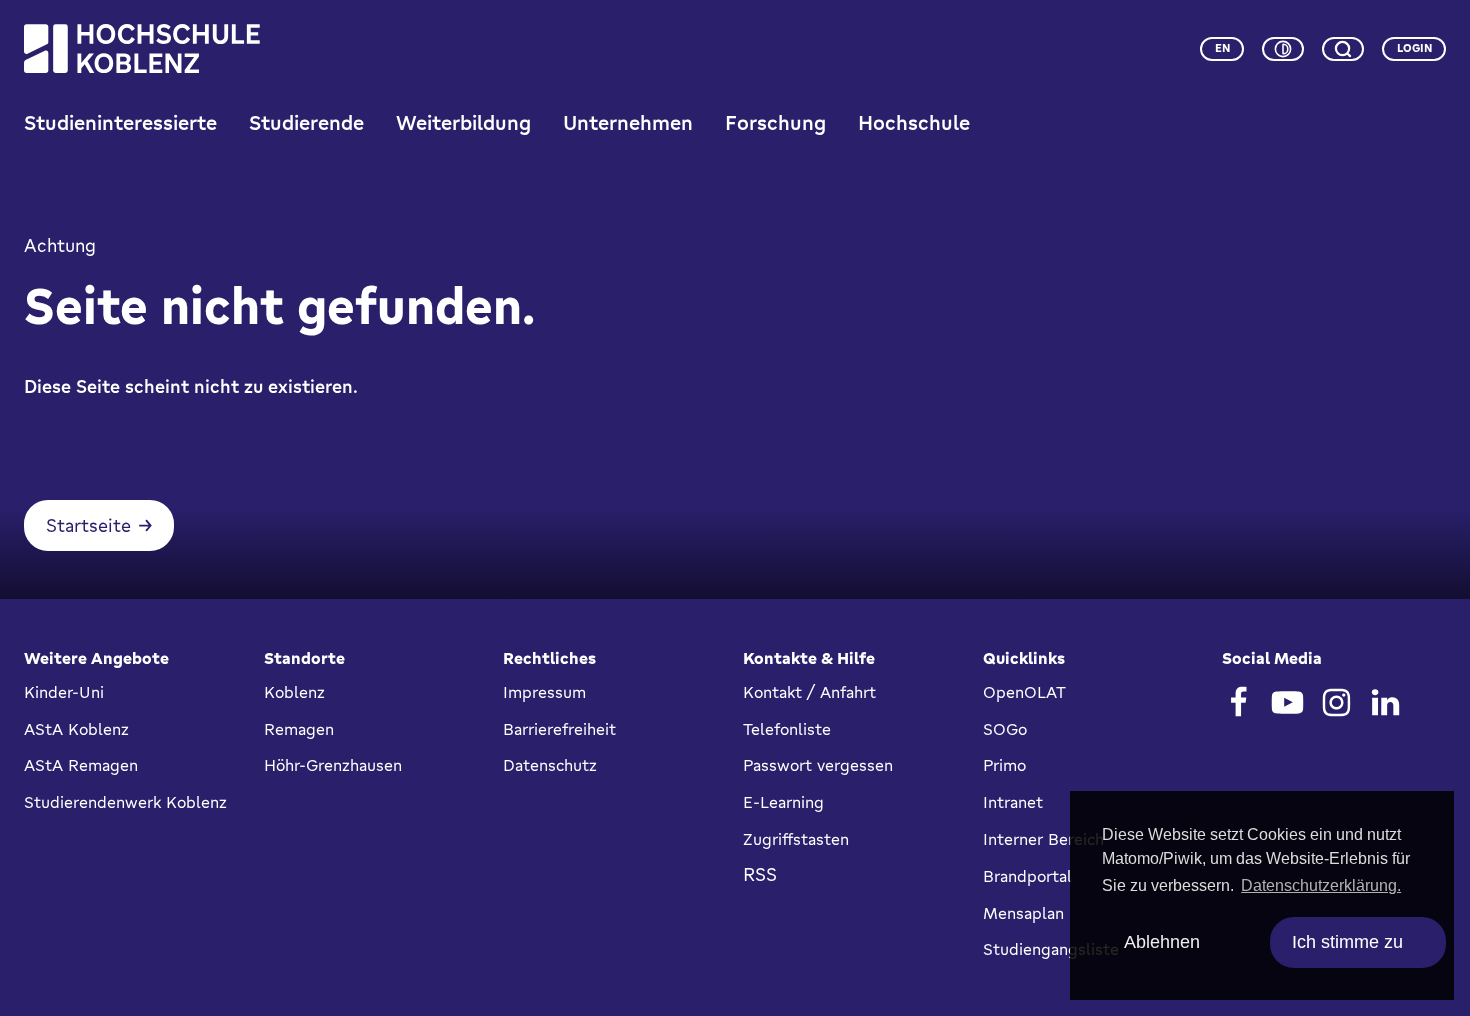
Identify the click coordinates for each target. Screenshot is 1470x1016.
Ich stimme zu (1347, 942)
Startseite (88, 525)
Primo (1004, 765)
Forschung (775, 122)
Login (1414, 48)
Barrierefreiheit (559, 729)
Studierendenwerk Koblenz (125, 802)
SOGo (1005, 729)
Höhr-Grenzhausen (333, 765)
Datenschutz (550, 765)
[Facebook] (1238, 702)
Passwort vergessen (818, 765)
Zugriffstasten (796, 839)
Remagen (299, 729)
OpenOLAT (1024, 692)
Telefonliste (787, 729)
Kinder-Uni (64, 692)
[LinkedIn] (1385, 702)
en (1222, 48)
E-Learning (783, 802)
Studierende (306, 122)
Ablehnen (1162, 942)
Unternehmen (628, 122)
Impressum (544, 692)
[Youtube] (1287, 702)
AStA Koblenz (76, 729)
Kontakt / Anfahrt (809, 692)
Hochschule (914, 122)
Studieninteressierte (120, 122)
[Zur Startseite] (142, 48)
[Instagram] (1336, 702)
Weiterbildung (463, 122)
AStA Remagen (81, 765)
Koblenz (294, 692)
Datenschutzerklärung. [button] (1321, 885)
